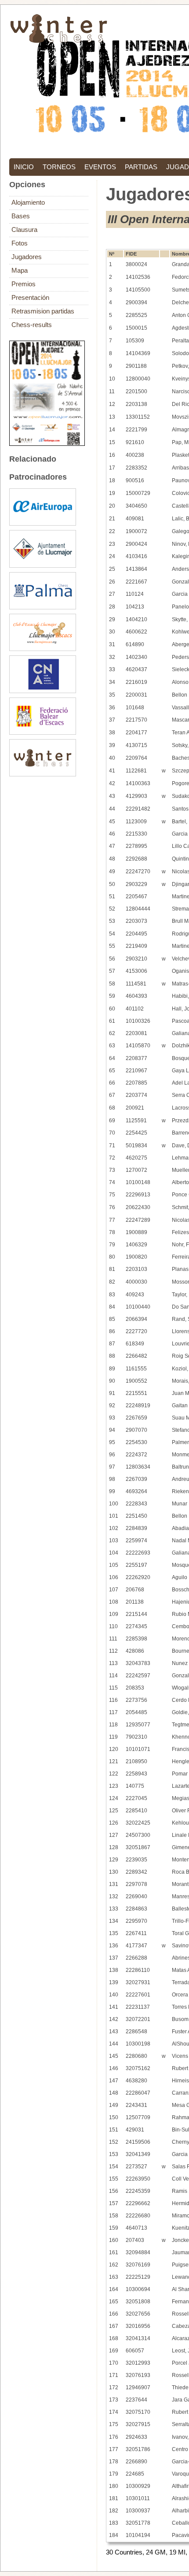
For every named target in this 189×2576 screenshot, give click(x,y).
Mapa (20, 270)
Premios (24, 284)
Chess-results (32, 325)
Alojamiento (28, 203)
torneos (59, 167)
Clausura (24, 230)
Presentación (30, 298)
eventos (100, 167)
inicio (24, 167)
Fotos (20, 243)
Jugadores (27, 257)
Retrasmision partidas (43, 311)
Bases (21, 216)
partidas (141, 167)
